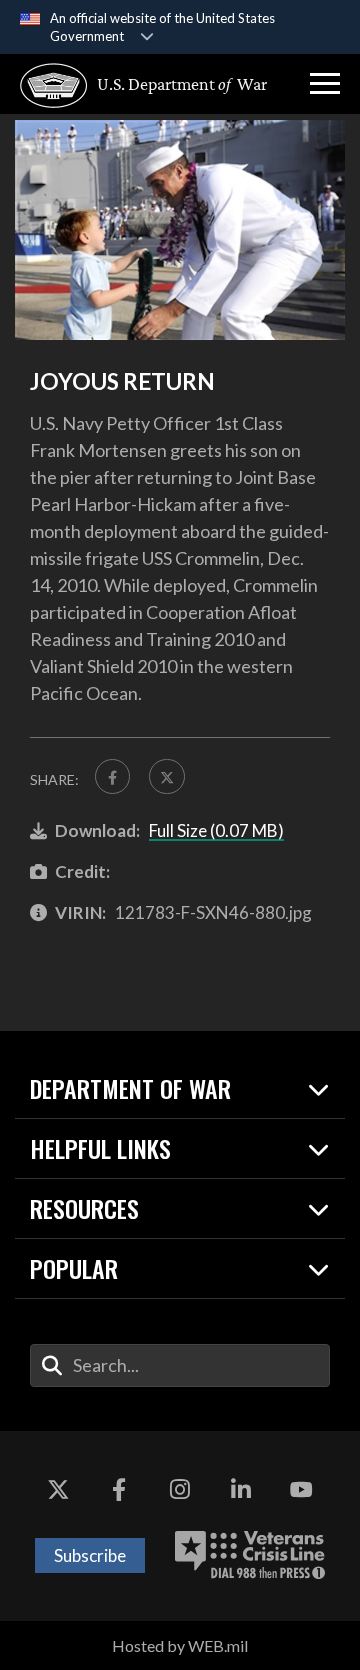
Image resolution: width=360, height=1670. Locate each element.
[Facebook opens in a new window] (119, 1491)
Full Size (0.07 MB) (216, 830)
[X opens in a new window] (58, 1491)
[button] (325, 84)
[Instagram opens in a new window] (180, 1491)
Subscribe (90, 1555)
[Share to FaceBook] (112, 776)
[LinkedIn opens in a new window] (241, 1491)
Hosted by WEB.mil (180, 1645)
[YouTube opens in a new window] (302, 1491)
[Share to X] (166, 776)
